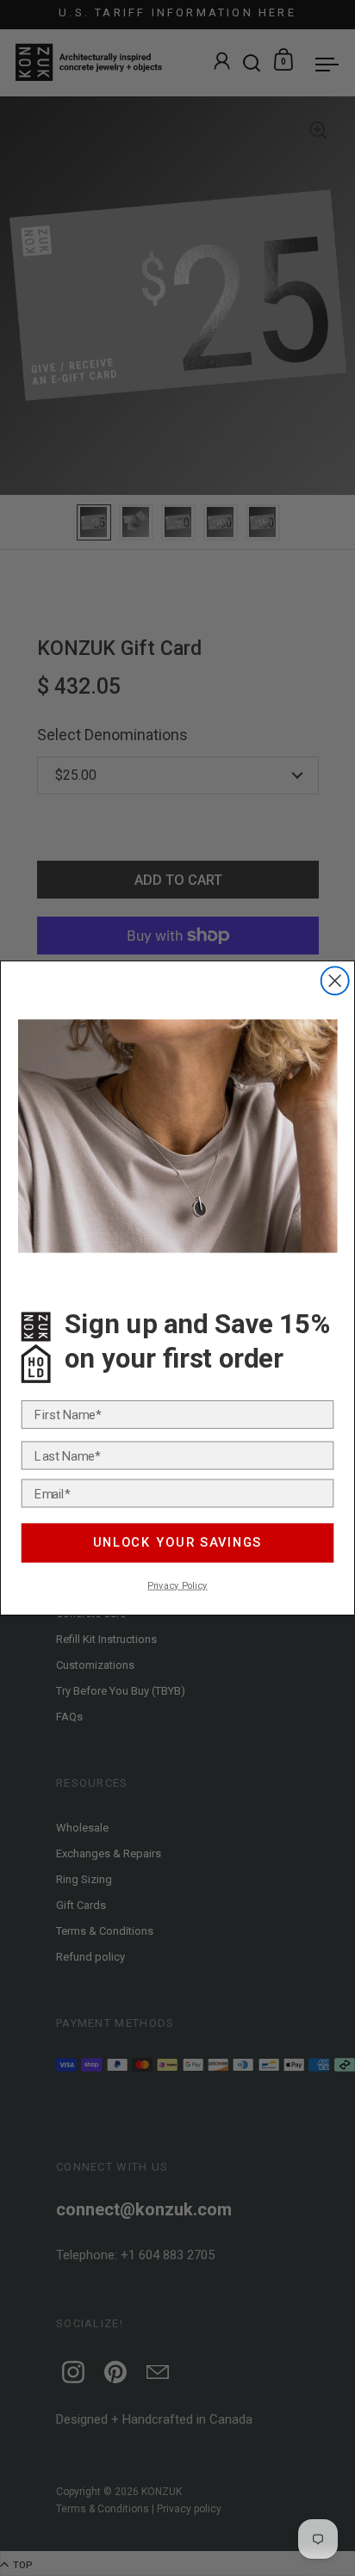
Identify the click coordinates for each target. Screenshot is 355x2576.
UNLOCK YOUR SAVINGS (178, 1543)
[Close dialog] (335, 980)
